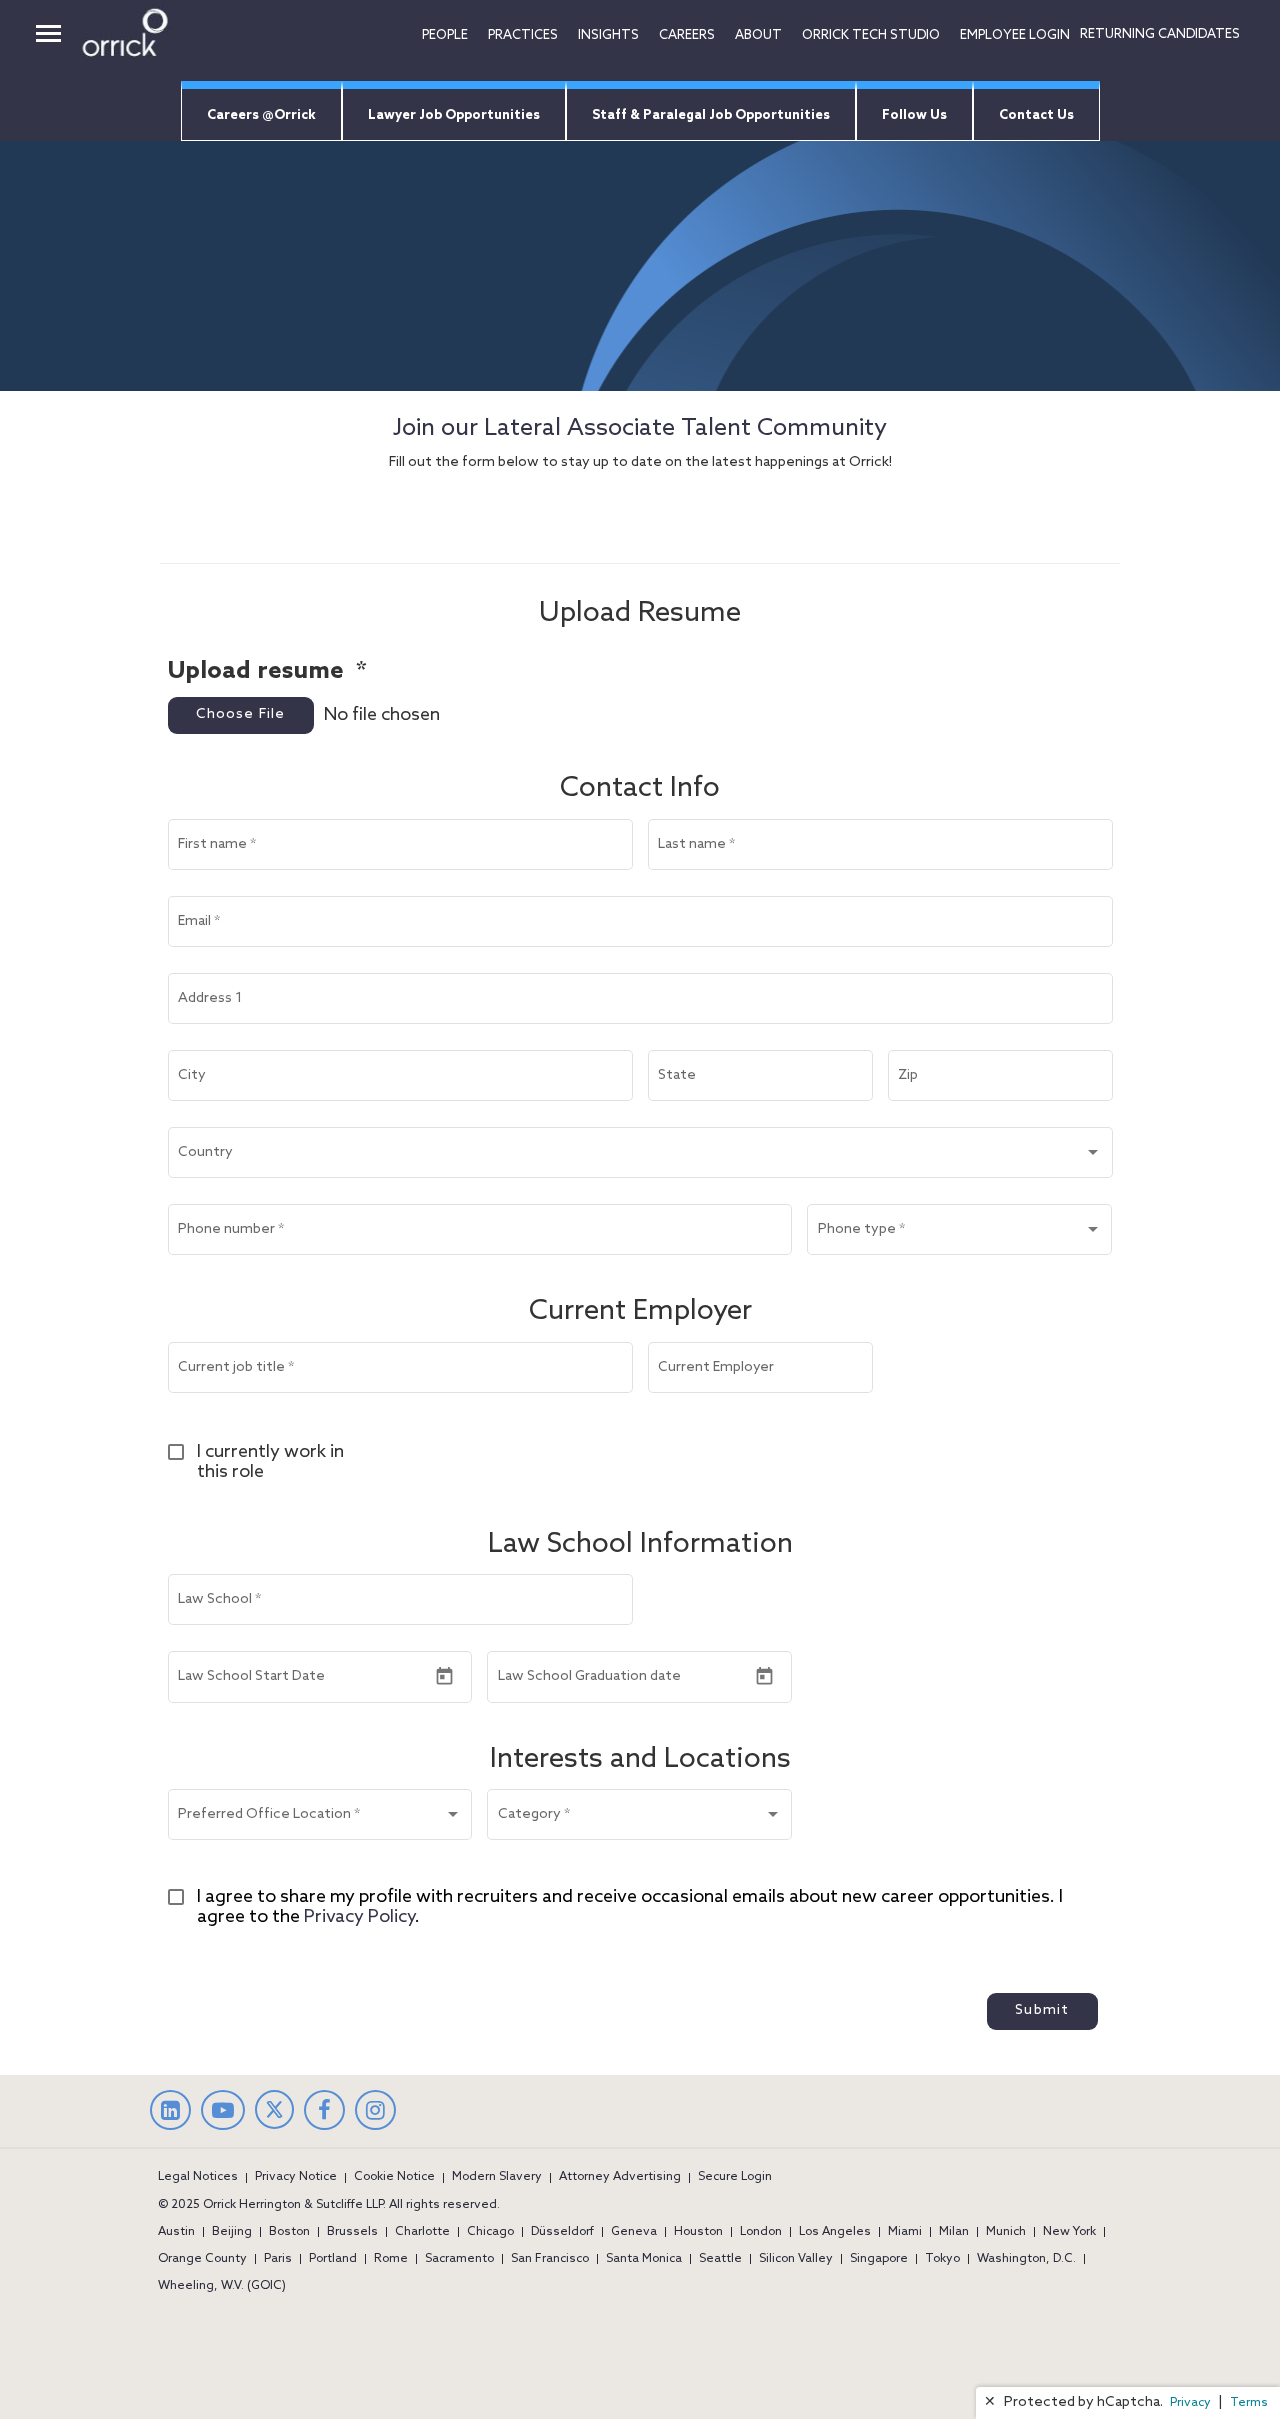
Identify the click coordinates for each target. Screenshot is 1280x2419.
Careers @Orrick (261, 115)
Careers (687, 35)
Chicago (490, 2232)
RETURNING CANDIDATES (1160, 34)
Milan (954, 2232)
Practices (523, 35)
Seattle (720, 2259)
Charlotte (422, 2232)
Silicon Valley (796, 2259)
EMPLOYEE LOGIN (1015, 35)
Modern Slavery (497, 2177)
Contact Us (1036, 115)
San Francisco (550, 2259)
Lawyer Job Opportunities (454, 115)
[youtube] (223, 2113)
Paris (278, 2259)
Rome (391, 2259)
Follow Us (914, 115)
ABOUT (758, 35)
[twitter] (274, 2124)
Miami (905, 2232)
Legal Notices (198, 2177)
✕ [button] (990, 2402)
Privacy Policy (359, 1917)
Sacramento (459, 2259)
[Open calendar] (444, 1676)
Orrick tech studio (871, 35)
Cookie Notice (394, 2177)
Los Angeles (835, 2232)
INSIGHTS (608, 35)
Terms (1249, 2403)
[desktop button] (48, 35)
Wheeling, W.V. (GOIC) (222, 2286)
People (445, 35)
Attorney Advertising (620, 2177)
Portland (333, 2259)
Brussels (352, 2232)
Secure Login (735, 2177)
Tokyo (942, 2259)
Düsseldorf (562, 2232)
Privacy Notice (296, 2177)
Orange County (202, 2259)
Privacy (1190, 2403)
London (761, 2232)
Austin (176, 2232)
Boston (289, 2232)
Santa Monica (644, 2259)
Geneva (634, 2232)
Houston (698, 2232)
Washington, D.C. (1026, 2259)
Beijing (232, 2232)
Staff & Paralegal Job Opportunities (711, 115)
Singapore (879, 2259)
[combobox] (640, 1156)
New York (1069, 2232)
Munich (1006, 2232)
